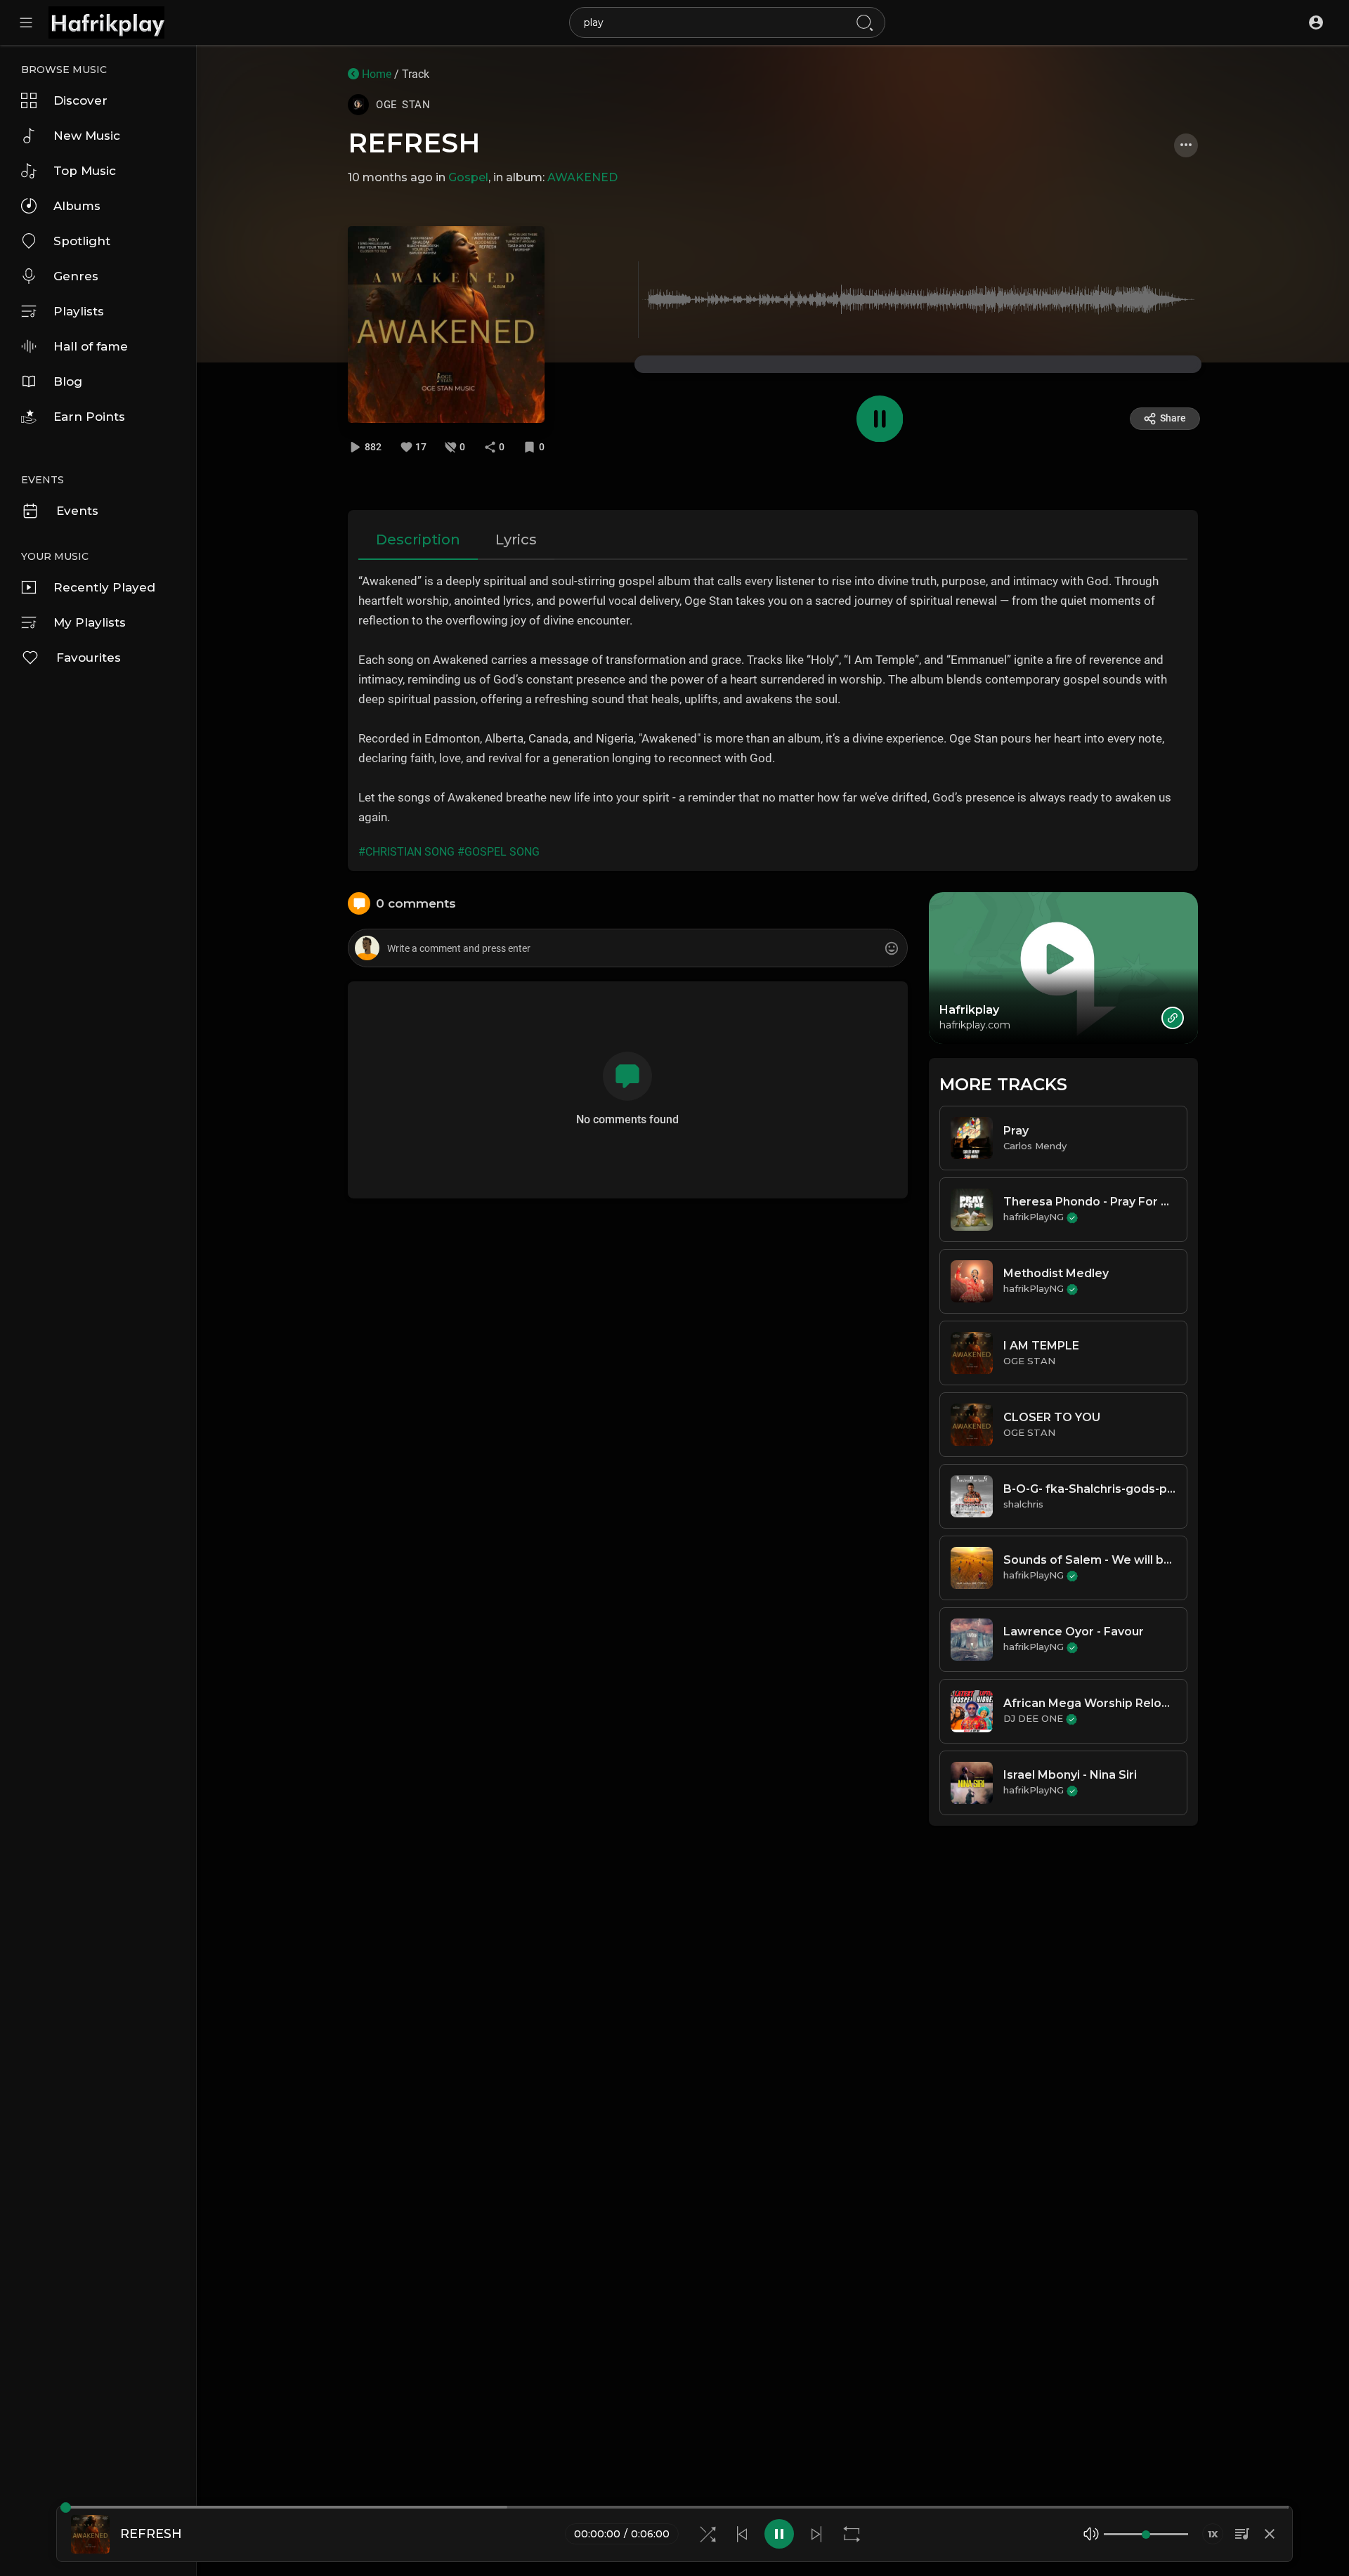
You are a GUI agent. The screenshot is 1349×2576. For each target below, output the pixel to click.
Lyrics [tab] (516, 540)
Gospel (468, 177)
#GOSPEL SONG (498, 852)
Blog (68, 381)
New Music (87, 136)
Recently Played (104, 587)
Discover (80, 100)
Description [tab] (418, 540)
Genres (76, 276)
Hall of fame (91, 346)
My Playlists (90, 622)
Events (77, 511)
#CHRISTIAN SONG (406, 852)
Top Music (85, 171)
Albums (77, 206)
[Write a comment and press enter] (627, 949)
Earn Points (89, 417)
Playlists (79, 311)
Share (1173, 418)
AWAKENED (582, 177)
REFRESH (414, 143)
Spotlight (82, 241)
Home (375, 74)
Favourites (89, 658)
